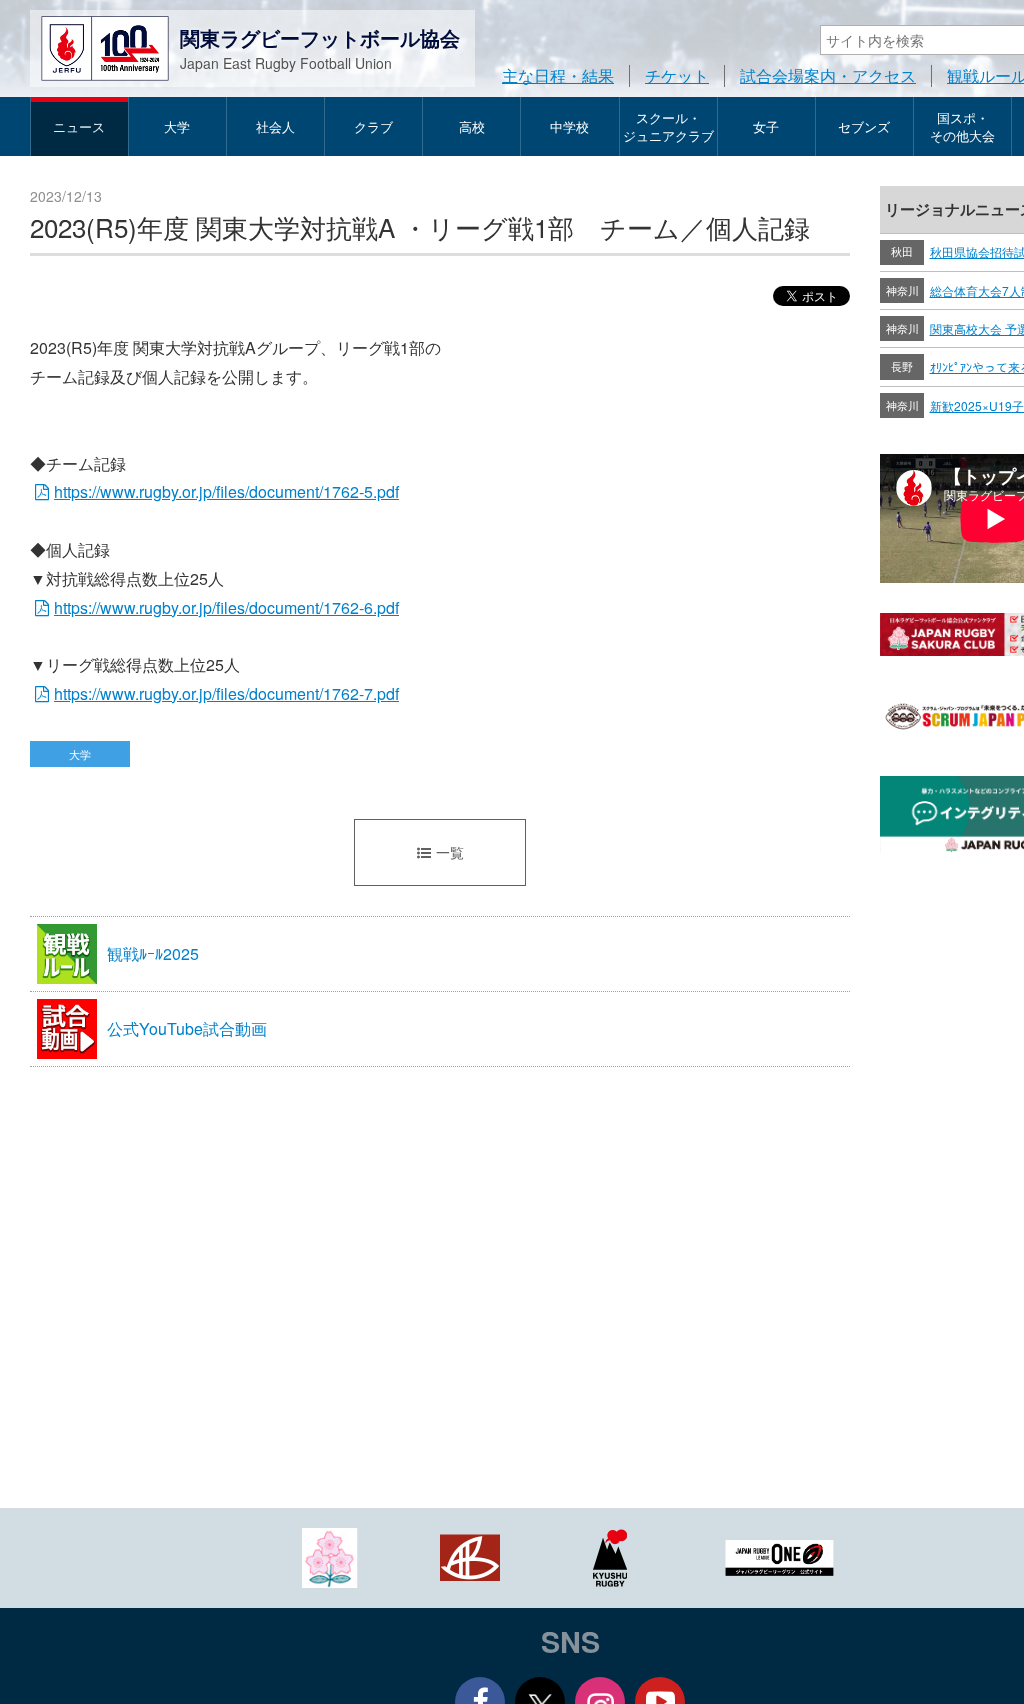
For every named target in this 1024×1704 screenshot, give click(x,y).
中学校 (569, 126)
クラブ (373, 126)
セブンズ (864, 126)
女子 (766, 126)
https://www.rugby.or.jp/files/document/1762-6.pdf (226, 607)
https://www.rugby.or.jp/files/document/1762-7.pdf (226, 693)
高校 (472, 126)
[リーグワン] (780, 1555)
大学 (177, 126)
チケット (677, 75)
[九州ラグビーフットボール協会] (610, 1555)
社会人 (275, 126)
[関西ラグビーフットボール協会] (470, 1555)
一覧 (450, 852)
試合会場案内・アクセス (828, 75)
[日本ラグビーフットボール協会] (330, 1555)
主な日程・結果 (558, 75)
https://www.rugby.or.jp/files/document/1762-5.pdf (226, 491)
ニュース (79, 126)
